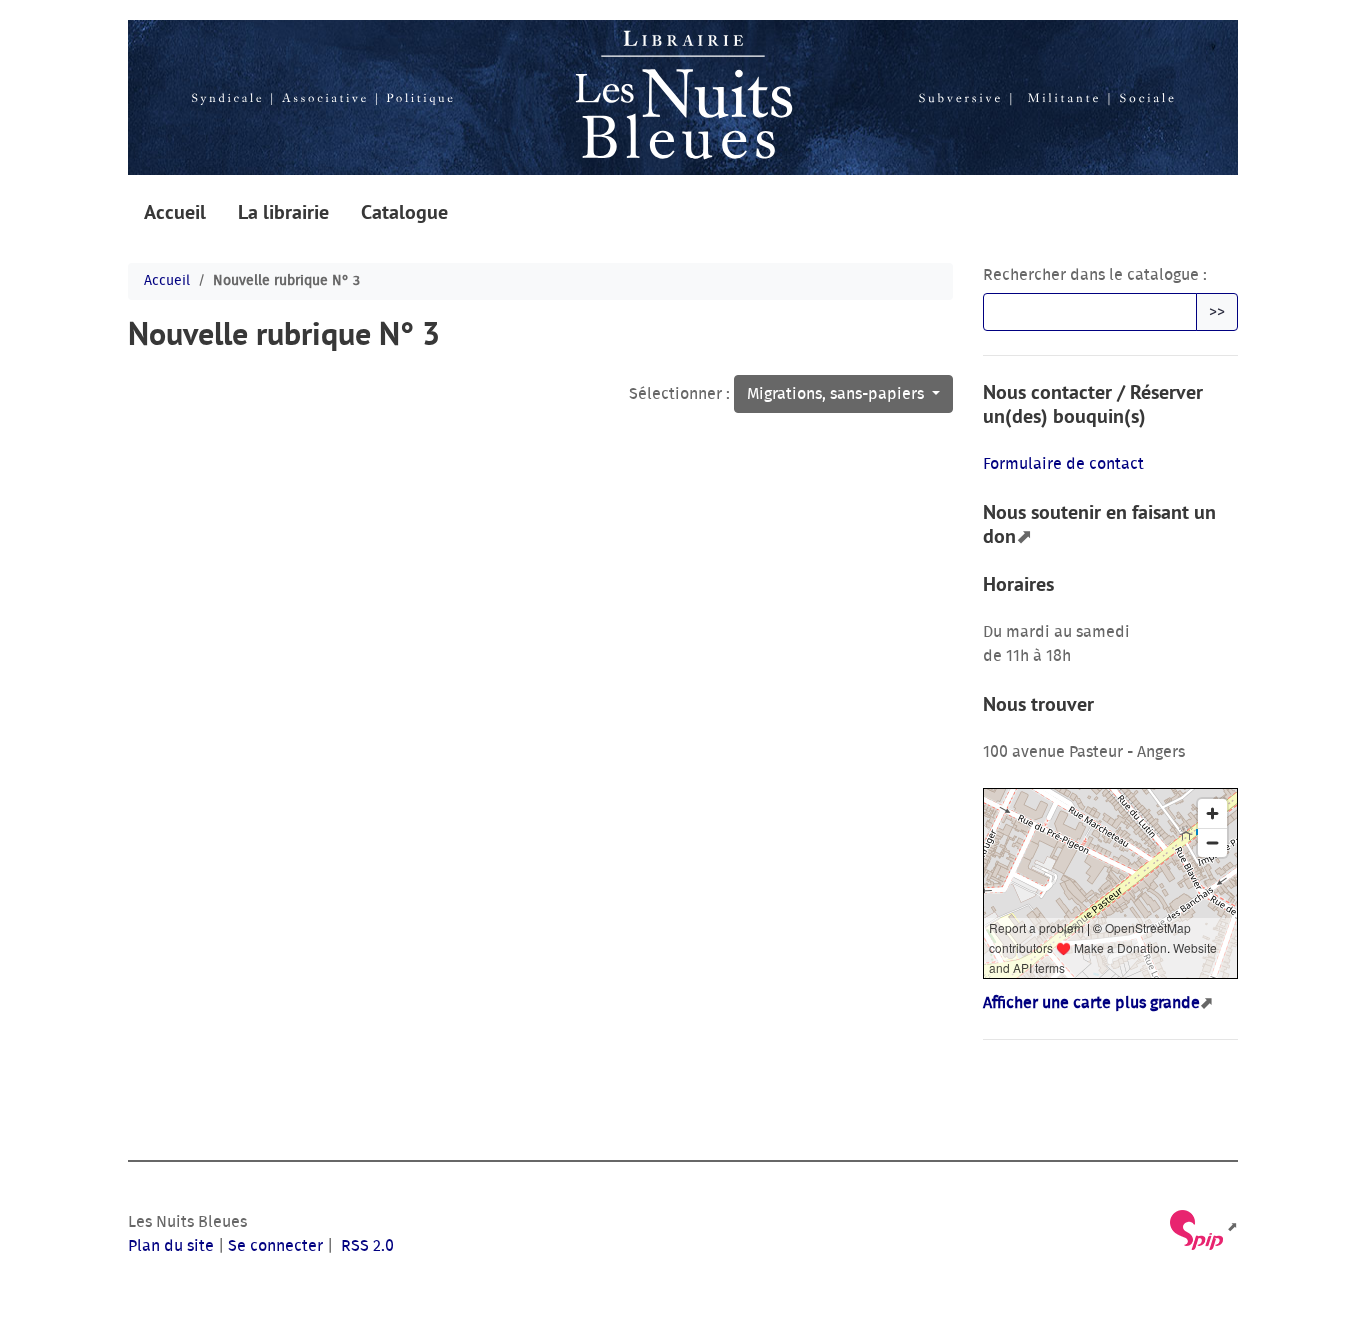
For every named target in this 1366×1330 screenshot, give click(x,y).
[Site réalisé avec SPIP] (1202, 1227)
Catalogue (404, 212)
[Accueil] (683, 97)
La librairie (283, 212)
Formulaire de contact (1063, 464)
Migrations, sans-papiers (837, 394)
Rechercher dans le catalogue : (1095, 275)
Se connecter (275, 1246)
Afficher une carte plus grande (1091, 1003)
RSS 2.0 (365, 1246)
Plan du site (171, 1246)
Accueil (175, 212)
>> (1217, 312)
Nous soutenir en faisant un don (1099, 524)
